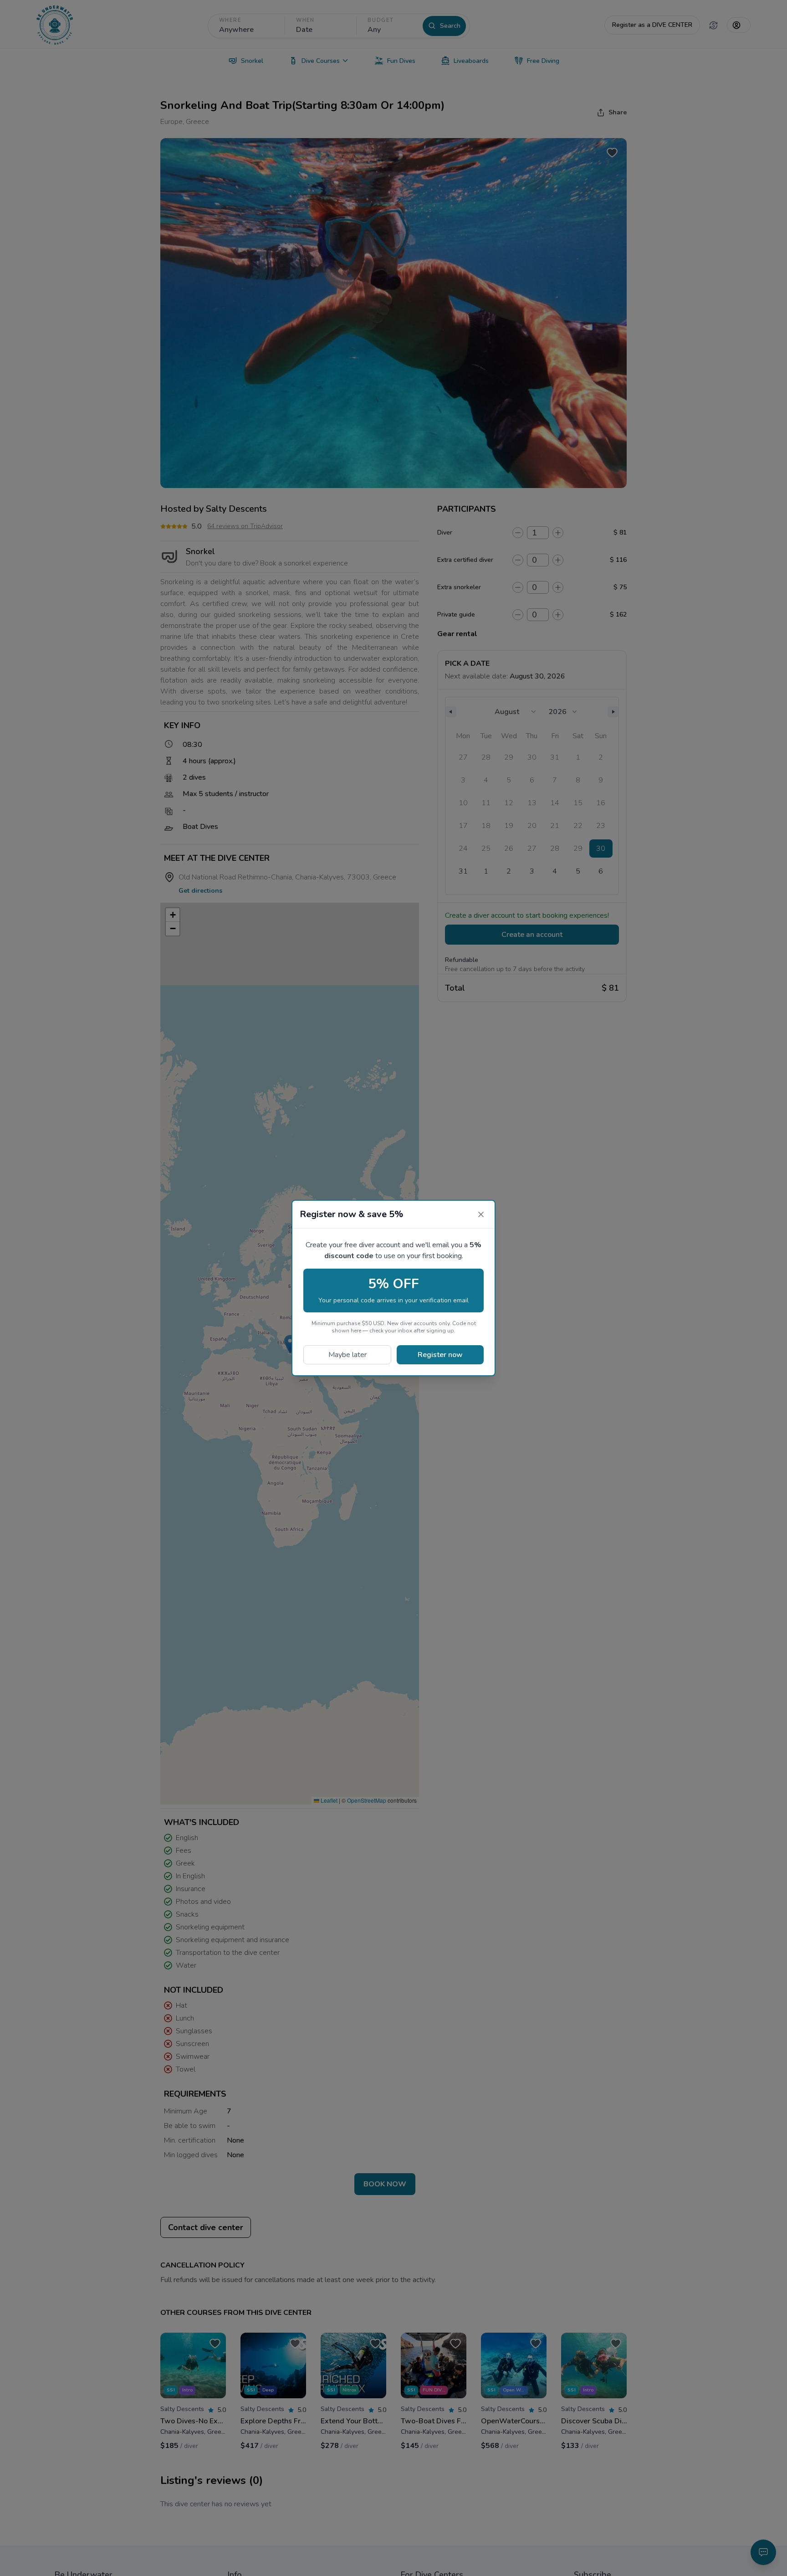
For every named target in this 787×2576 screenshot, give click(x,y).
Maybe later (348, 1355)
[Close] (481, 1214)
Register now (440, 1355)
